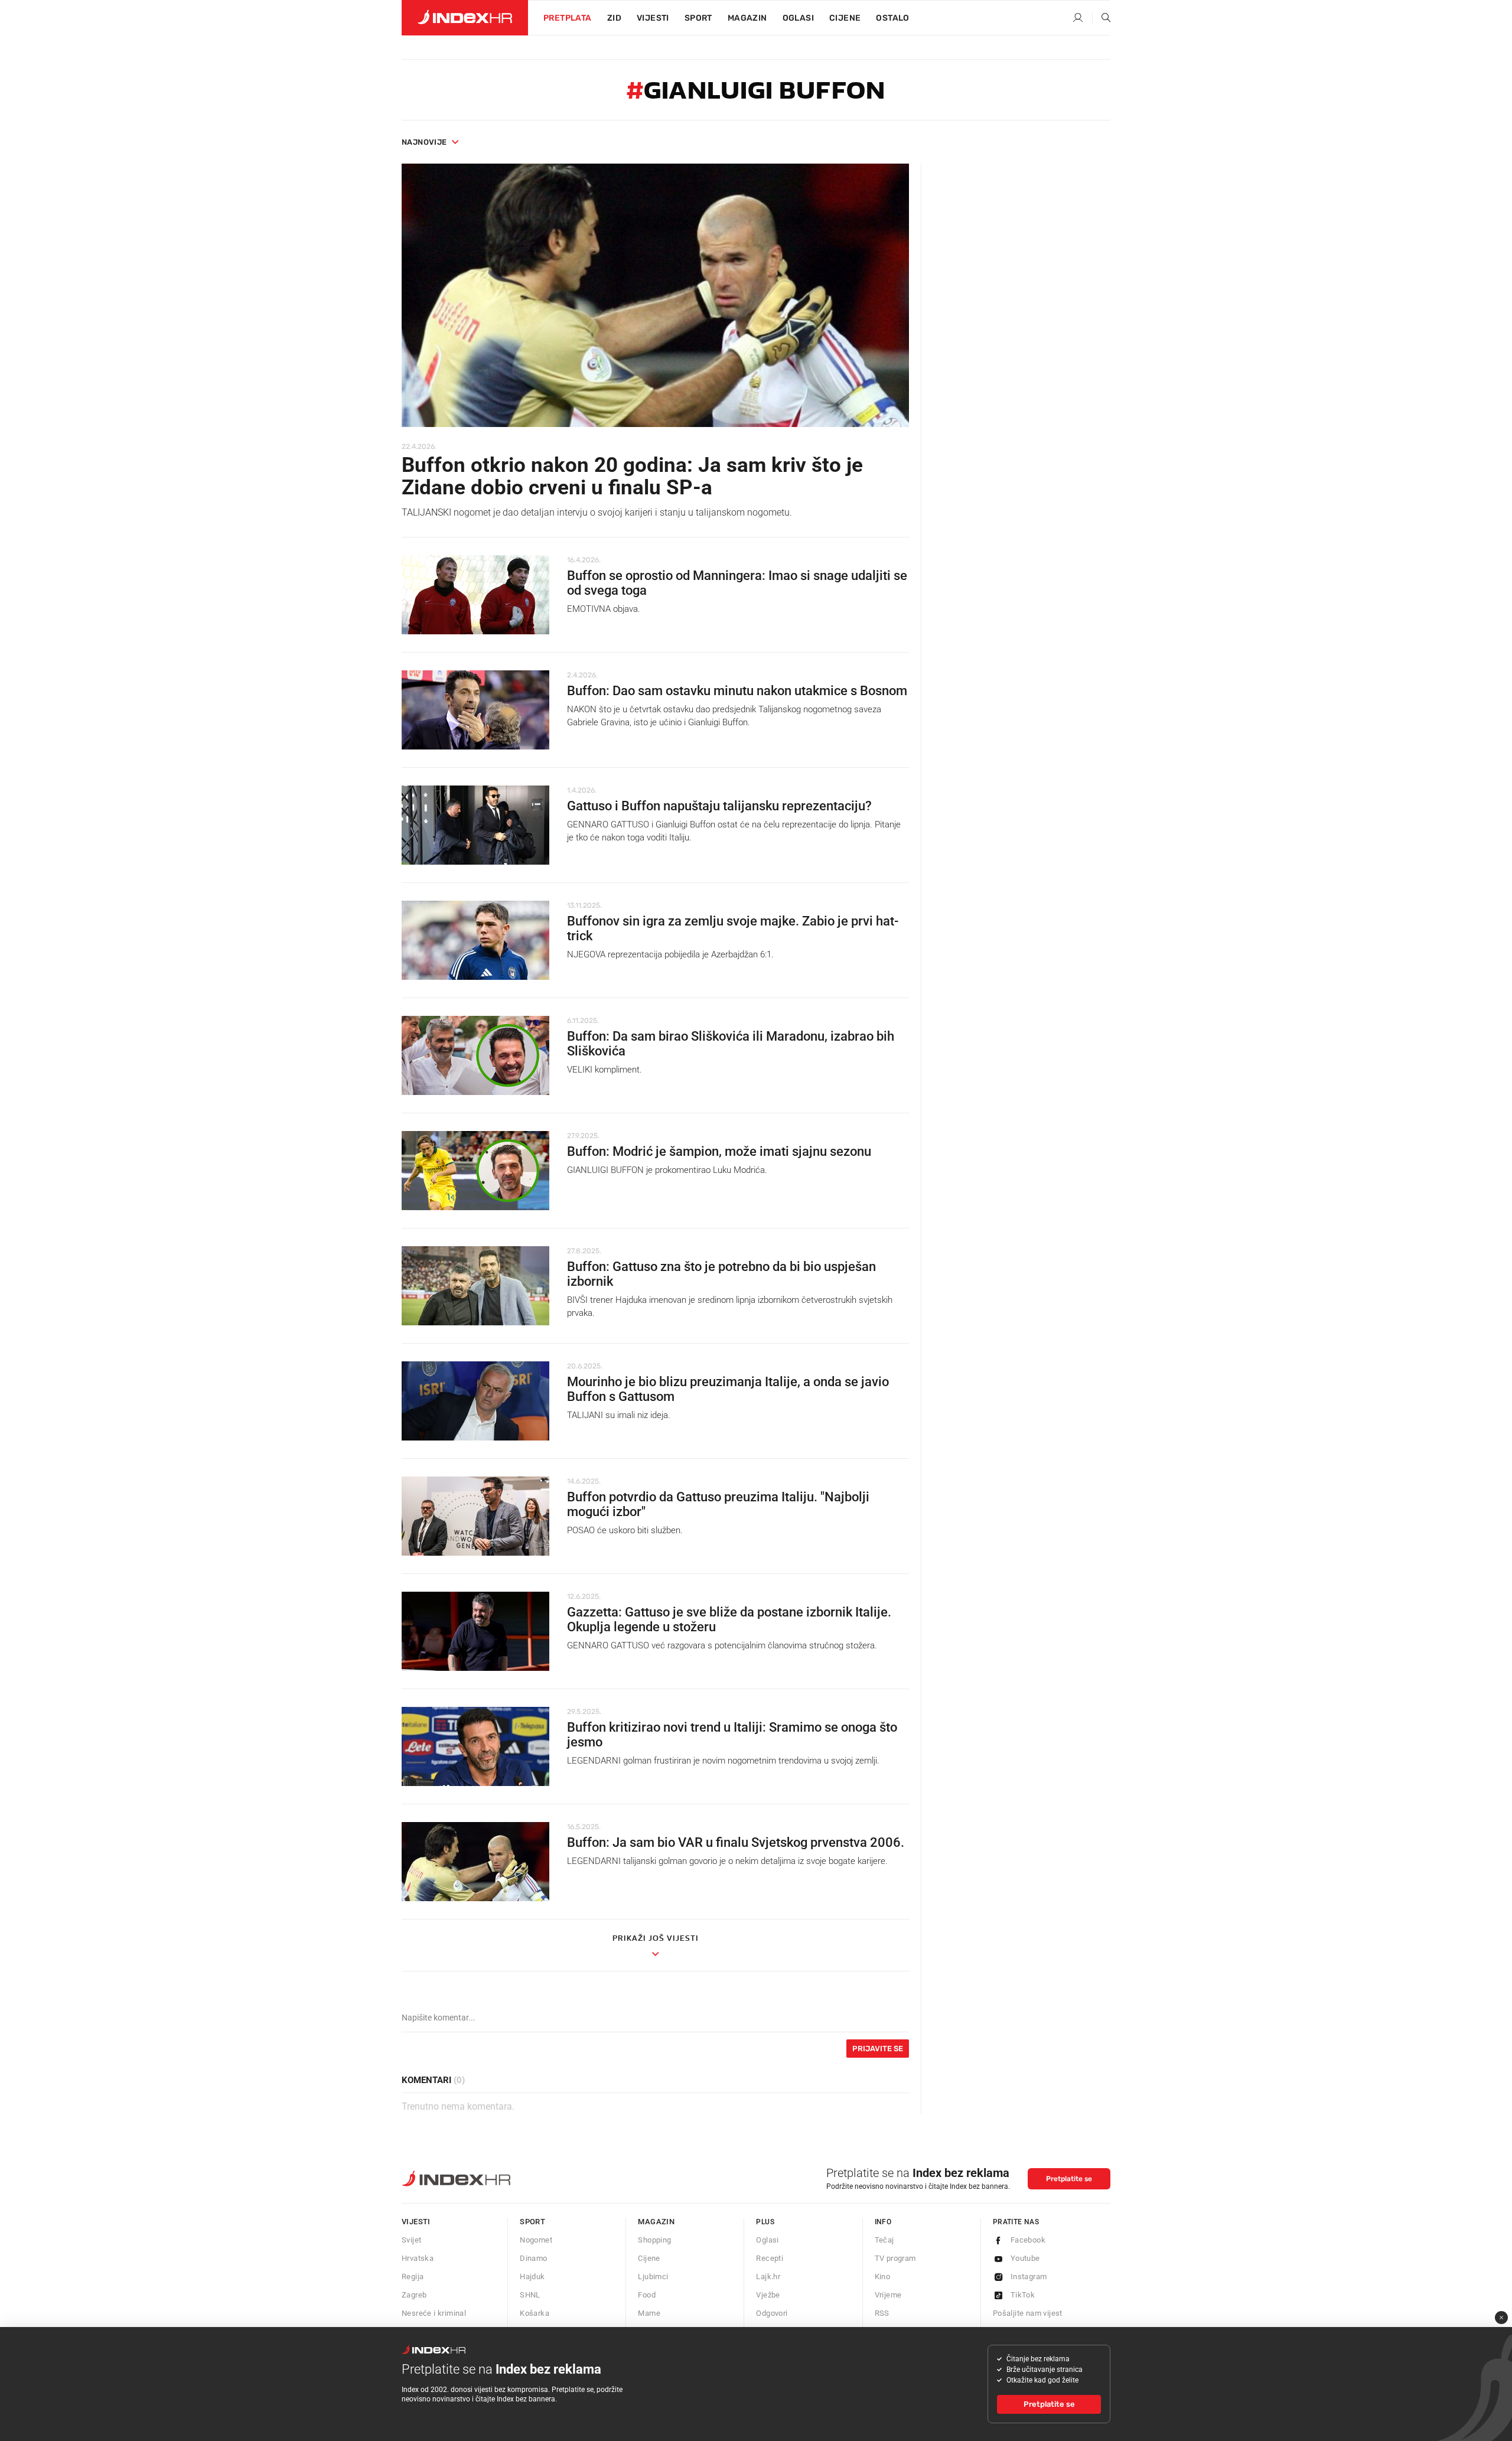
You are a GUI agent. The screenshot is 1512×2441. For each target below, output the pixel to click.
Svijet (411, 2240)
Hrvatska (418, 2258)
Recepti (770, 2258)
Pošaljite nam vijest (1028, 2313)
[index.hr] (465, 18)
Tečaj (884, 2240)
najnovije (424, 142)
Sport (698, 18)
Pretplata (568, 18)
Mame (649, 2313)
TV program (895, 2258)
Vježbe (768, 2295)
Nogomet (536, 2240)
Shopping (654, 2240)
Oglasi (798, 18)
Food (647, 2295)
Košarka (535, 2313)
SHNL (530, 2295)
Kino (883, 2277)
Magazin (656, 2222)
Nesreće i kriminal (434, 2313)
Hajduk (532, 2277)
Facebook (1028, 2240)
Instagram (1029, 2277)
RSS (882, 2313)
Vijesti (653, 18)
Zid (614, 18)
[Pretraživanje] (1102, 18)
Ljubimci (653, 2277)
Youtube (1025, 2258)
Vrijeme (888, 2295)
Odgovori (772, 2313)
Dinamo (533, 2258)
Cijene (845, 18)
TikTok (1023, 2295)
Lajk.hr (768, 2277)
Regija (413, 2277)
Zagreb (414, 2295)
